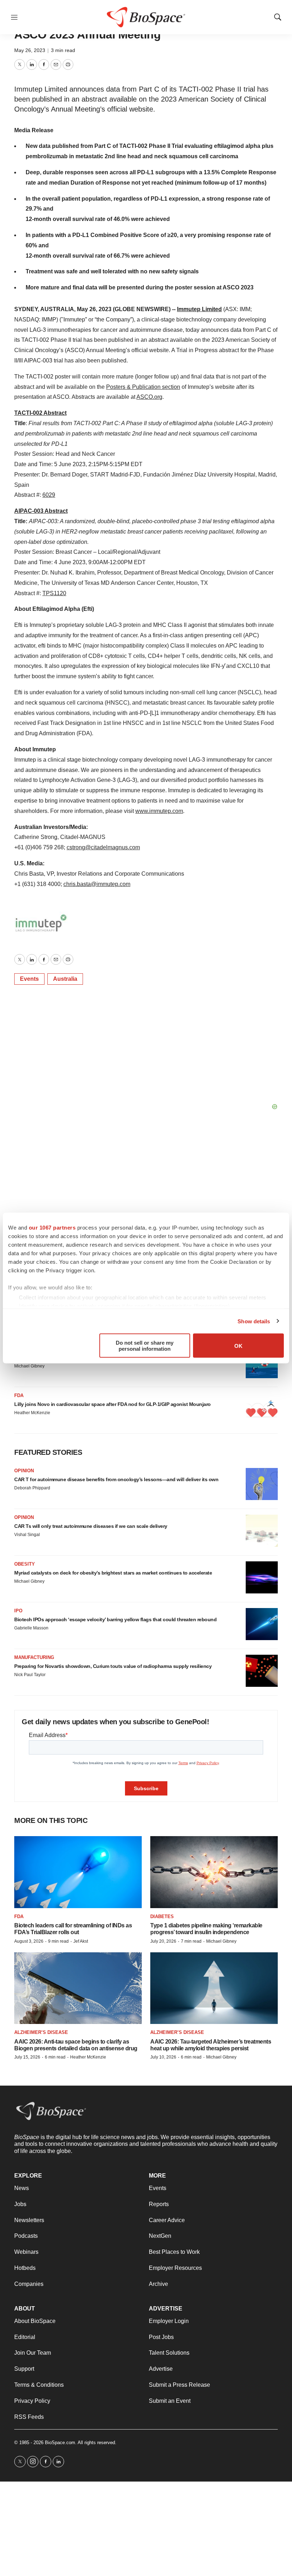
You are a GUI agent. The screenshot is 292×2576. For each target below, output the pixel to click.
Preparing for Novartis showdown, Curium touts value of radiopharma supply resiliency (113, 1666)
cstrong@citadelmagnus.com (103, 847)
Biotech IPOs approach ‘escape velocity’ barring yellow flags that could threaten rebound (115, 1619)
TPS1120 (54, 593)
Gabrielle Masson (31, 1628)
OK (238, 1346)
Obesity (25, 1564)
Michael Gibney (29, 1366)
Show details (254, 1321)
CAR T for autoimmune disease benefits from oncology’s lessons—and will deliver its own (116, 1479)
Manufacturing (34, 1657)
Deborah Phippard (32, 1488)
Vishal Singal (27, 1535)
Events (29, 979)
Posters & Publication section (143, 387)
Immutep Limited (199, 309)
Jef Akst (81, 1941)
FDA (19, 1395)
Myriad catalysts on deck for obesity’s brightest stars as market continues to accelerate (113, 1573)
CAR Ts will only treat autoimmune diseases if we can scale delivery (91, 1526)
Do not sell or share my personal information (145, 1346)
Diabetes (162, 1916)
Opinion (24, 1471)
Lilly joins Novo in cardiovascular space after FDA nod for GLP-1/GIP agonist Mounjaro (113, 1404)
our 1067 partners (52, 1228)
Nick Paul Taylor (30, 1675)
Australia (65, 979)
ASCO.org (149, 397)
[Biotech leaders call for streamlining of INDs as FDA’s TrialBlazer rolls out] (78, 1872)
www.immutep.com (159, 811)
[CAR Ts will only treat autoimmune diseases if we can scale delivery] (262, 1531)
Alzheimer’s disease (41, 2032)
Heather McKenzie (32, 1413)
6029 (49, 495)
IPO (18, 1611)
